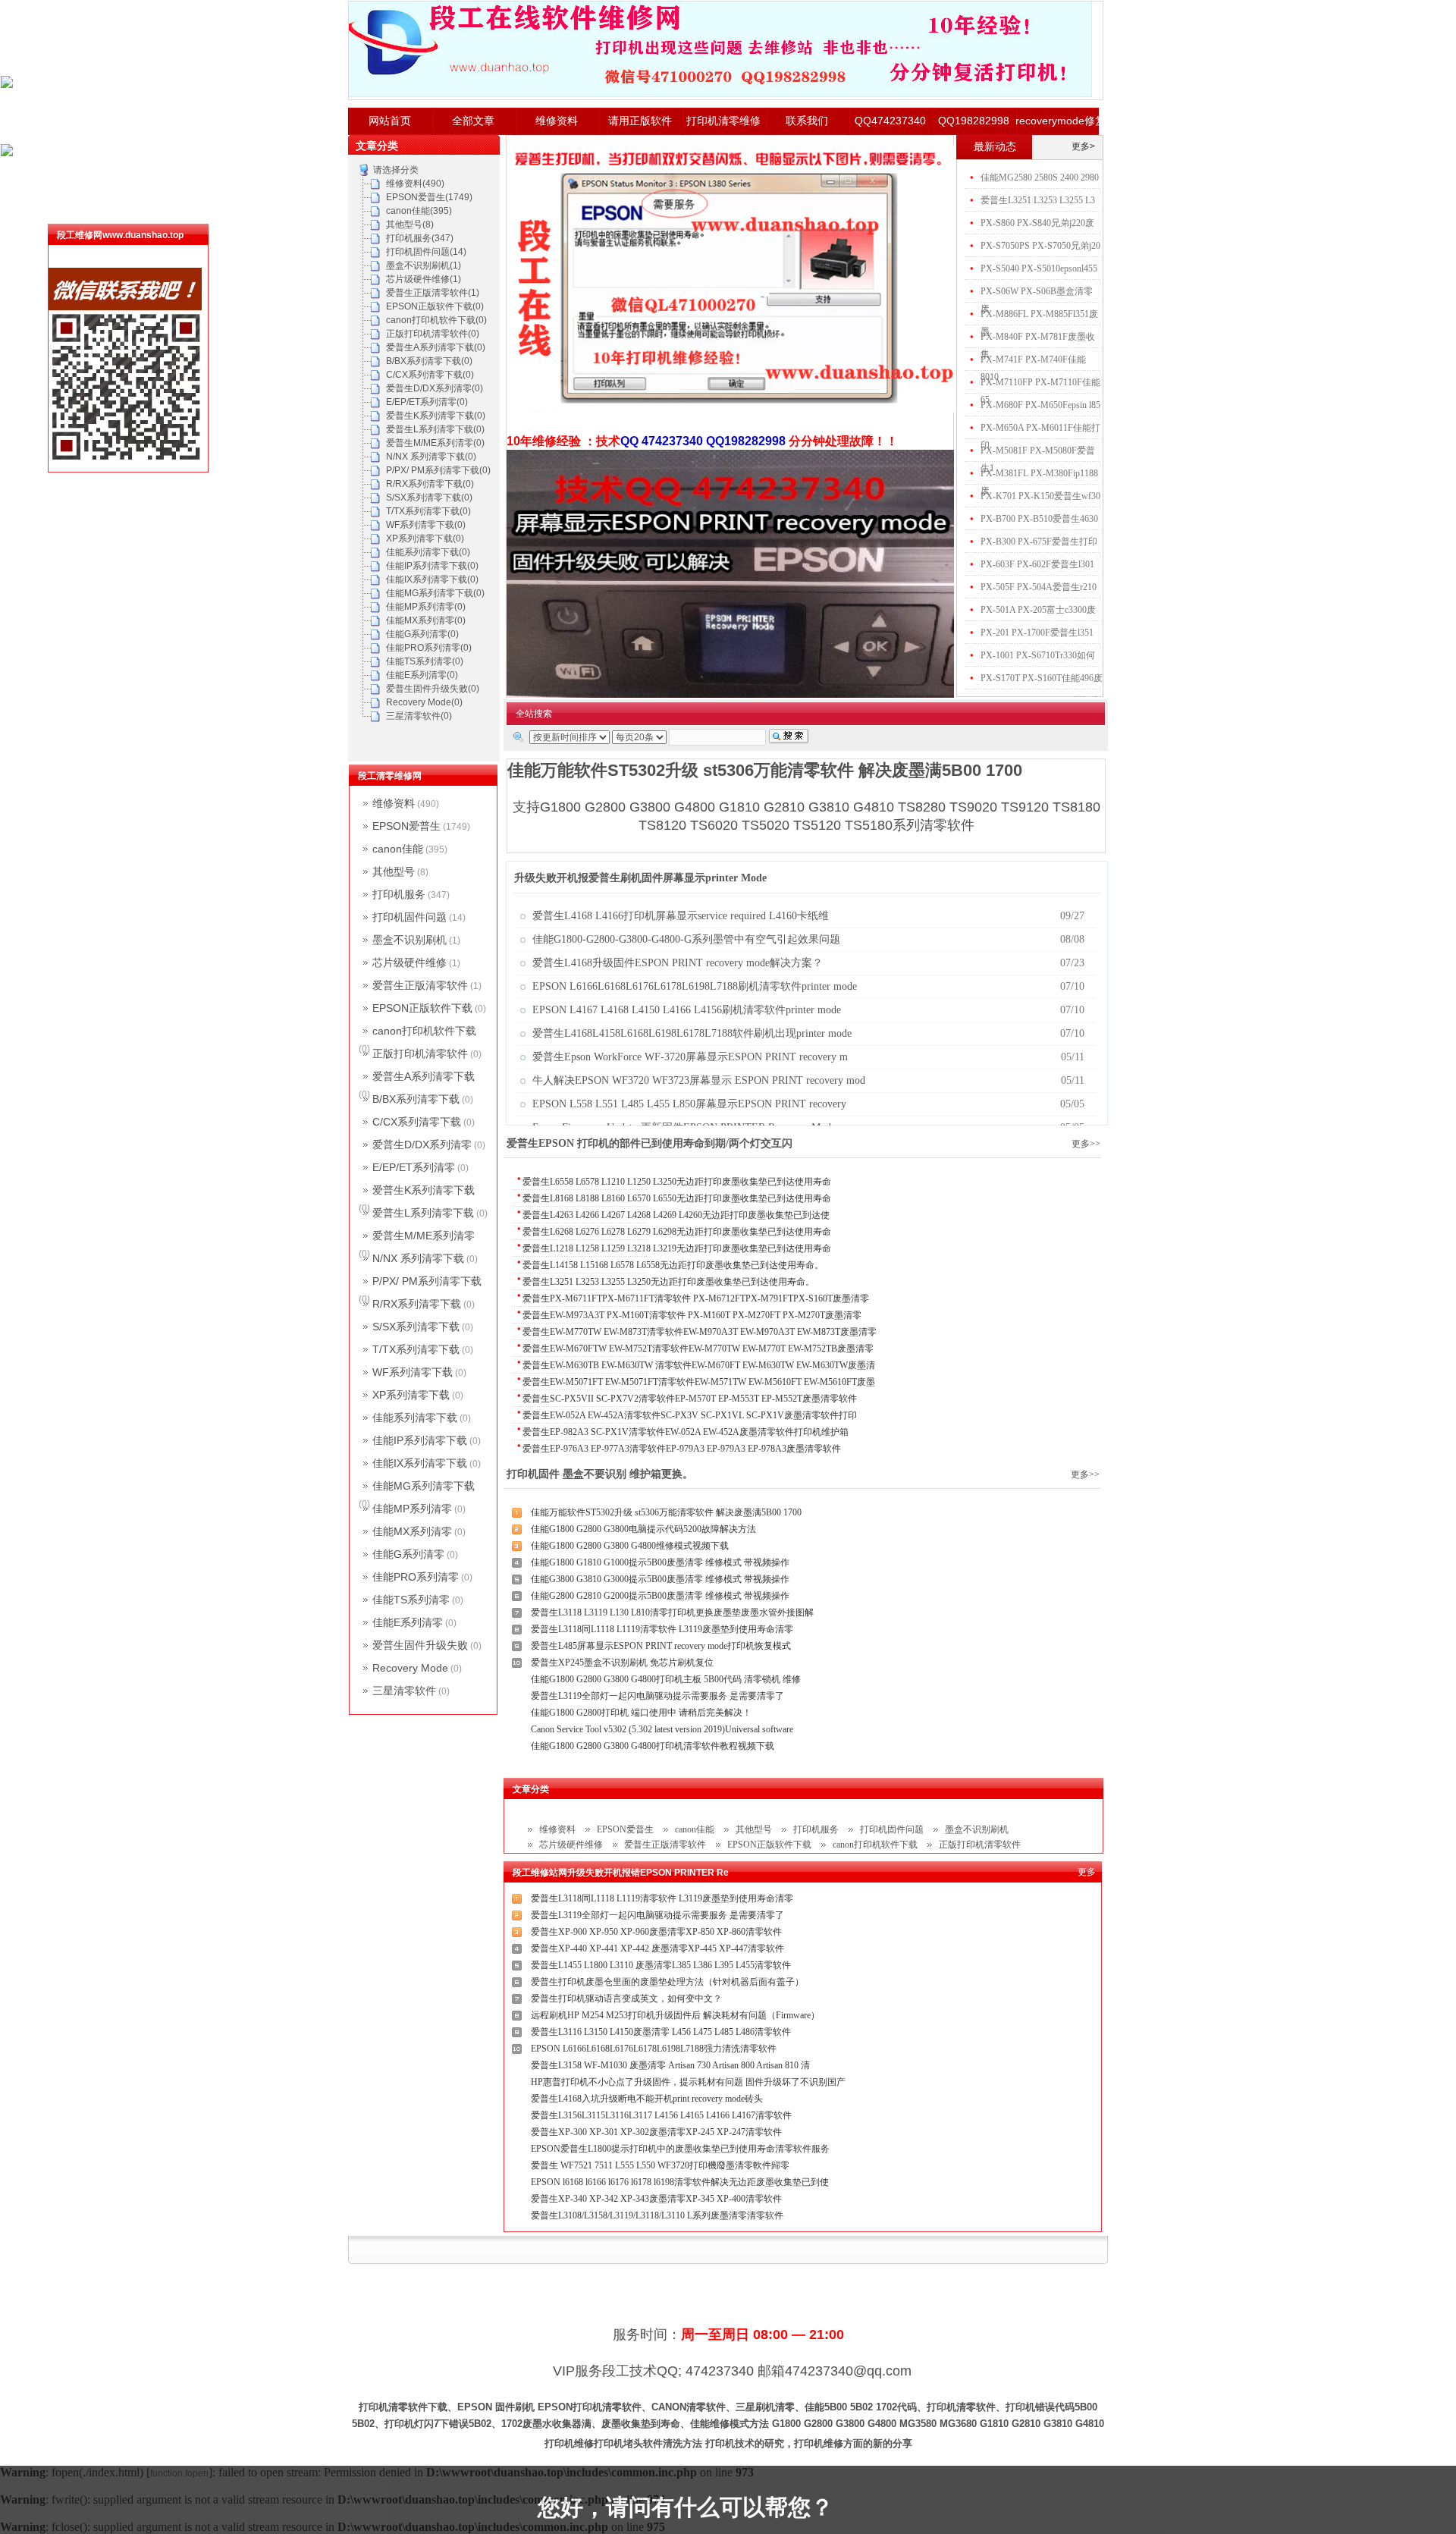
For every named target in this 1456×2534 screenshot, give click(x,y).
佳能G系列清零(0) (422, 634)
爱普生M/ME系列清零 (424, 1236)
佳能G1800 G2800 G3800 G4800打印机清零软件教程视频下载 (653, 1746)
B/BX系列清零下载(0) (429, 361)
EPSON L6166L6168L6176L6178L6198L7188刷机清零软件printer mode (695, 986)
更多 (1087, 1872)
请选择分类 (396, 170)
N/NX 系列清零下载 (418, 1258)
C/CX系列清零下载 (417, 1122)
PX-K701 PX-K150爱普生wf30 (1040, 496)
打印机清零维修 (723, 121)
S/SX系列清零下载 (416, 1327)
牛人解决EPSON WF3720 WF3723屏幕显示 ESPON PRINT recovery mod (699, 1080)
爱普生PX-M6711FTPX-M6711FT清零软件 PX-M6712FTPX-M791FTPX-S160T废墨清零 (696, 1298)
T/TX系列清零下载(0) (428, 511)
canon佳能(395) (419, 211)
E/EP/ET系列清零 (414, 1167)
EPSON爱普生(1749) (429, 197)
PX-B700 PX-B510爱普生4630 (1039, 519)
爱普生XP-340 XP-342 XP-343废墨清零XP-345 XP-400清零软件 (656, 2199)
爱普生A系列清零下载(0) (436, 347)
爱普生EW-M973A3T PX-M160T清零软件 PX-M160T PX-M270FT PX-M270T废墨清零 (692, 1315)
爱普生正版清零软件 (665, 1845)
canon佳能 (695, 1829)
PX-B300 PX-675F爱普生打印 (1039, 542)
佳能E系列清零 (408, 1622)
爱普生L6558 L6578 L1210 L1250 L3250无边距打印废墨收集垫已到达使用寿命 (677, 1182)
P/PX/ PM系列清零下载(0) (438, 470)
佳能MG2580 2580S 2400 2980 (1040, 177)
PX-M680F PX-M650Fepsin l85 (1040, 405)
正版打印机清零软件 (980, 1845)
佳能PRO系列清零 (416, 1577)
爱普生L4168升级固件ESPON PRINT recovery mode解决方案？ (678, 963)
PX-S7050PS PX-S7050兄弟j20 (1040, 246)
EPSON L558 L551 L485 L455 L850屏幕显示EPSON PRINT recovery (689, 1104)
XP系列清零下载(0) (425, 539)
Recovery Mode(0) (424, 702)
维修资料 (557, 121)
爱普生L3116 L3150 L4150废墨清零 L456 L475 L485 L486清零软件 (661, 2032)
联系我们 (807, 121)
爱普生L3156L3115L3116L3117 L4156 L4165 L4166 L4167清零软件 (661, 2115)
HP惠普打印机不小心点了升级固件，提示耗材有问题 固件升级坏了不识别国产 (688, 2082)
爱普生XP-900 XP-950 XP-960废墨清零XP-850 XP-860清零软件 (656, 1932)
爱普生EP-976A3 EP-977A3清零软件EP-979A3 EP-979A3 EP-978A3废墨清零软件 (682, 1449)
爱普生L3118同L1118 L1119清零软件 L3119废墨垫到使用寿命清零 (662, 1629)
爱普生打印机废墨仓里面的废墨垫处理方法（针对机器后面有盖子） (667, 1982)
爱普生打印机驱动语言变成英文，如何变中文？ (626, 1999)
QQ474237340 (890, 121)
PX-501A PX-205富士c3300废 (1038, 610)
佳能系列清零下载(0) (428, 552)
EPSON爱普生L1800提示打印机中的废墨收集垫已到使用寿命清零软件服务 (680, 2149)
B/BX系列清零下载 (416, 1099)
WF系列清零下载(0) (426, 525)
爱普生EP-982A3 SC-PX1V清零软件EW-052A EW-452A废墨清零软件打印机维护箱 (686, 1432)
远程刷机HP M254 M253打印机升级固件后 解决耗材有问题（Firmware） (675, 2015)
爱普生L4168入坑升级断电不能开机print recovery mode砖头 (647, 2099)
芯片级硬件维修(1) (424, 279)
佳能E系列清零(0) (422, 675)
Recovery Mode (410, 1668)
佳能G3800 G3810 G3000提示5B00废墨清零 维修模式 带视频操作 (660, 1579)
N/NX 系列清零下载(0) (431, 457)
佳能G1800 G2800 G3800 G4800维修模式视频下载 (630, 1546)
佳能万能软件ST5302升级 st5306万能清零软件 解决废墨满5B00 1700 (666, 1512)
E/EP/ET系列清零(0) (427, 402)
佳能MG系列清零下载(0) (435, 593)
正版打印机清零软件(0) (433, 334)
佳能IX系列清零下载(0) (432, 579)
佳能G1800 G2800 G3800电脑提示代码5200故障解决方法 (643, 1529)
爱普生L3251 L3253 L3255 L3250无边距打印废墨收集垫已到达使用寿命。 (668, 1282)
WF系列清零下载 (413, 1372)
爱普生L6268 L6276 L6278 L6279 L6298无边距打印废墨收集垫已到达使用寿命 (677, 1232)
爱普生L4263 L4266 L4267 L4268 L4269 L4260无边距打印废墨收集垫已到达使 (676, 1215)
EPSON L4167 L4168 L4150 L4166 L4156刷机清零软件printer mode (687, 1010)
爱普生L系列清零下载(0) (435, 429)
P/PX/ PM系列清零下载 (427, 1281)
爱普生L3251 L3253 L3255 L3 (1038, 200)
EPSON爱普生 (625, 1829)
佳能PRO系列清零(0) (429, 648)
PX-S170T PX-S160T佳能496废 (1042, 678)
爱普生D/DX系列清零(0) (435, 388)
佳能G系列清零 (408, 1554)
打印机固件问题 (892, 1829)
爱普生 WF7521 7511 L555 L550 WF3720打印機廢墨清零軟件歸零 (660, 2165)
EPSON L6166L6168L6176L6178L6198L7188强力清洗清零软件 (654, 2049)
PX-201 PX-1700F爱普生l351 (1037, 633)
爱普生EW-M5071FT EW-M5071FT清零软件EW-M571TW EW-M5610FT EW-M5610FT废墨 (699, 1382)
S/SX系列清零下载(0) (429, 498)
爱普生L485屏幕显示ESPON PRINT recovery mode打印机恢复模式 (661, 1646)
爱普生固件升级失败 (420, 1645)
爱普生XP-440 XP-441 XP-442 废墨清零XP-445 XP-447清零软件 (657, 1948)
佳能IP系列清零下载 (420, 1440)
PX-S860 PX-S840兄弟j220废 (1037, 223)
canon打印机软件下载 (875, 1845)
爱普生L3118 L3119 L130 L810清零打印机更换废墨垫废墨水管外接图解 (672, 1612)
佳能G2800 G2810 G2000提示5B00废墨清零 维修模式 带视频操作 (660, 1596)
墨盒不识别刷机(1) (424, 265)
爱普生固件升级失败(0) (433, 689)
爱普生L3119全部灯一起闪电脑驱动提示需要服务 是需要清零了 (657, 1696)
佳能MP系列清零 (412, 1509)
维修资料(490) (415, 184)
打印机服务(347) (420, 238)
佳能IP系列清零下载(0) (432, 566)
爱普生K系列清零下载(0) (436, 416)
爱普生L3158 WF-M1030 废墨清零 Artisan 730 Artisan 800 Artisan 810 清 (670, 2065)
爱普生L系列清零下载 (423, 1213)
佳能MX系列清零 (412, 1531)
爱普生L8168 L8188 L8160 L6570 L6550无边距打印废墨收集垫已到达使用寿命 (677, 1198)
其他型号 (754, 1829)
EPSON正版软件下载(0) (435, 306)
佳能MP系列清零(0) (426, 607)
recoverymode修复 (1057, 121)
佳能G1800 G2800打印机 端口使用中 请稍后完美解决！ (641, 1713)
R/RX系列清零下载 (417, 1304)
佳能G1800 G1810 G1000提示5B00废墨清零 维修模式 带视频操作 (660, 1562)
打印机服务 (816, 1829)
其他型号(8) (410, 225)
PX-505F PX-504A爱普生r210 (1039, 587)
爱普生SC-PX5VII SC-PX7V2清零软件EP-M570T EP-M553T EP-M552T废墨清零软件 (690, 1399)
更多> (1083, 146)
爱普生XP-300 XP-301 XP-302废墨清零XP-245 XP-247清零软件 (656, 2132)
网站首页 (390, 121)
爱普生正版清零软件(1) (433, 293)
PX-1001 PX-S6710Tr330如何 (1038, 655)
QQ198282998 (974, 121)
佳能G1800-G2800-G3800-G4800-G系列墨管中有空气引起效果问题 (686, 939)
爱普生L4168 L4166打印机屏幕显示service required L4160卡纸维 (681, 916)
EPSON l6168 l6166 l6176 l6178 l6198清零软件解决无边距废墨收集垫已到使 (680, 2182)
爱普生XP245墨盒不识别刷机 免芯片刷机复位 (622, 1663)
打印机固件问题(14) (426, 252)
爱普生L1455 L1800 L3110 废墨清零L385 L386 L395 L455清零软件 (661, 1965)
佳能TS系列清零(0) (425, 661)
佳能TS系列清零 (411, 1600)
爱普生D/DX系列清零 (422, 1145)
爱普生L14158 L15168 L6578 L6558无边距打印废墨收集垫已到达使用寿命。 (673, 1265)
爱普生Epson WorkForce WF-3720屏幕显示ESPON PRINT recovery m (690, 1057)
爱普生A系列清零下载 (424, 1076)
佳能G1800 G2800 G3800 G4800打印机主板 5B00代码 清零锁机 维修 (666, 1679)
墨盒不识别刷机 (977, 1829)
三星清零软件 (404, 1691)
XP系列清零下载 (411, 1395)
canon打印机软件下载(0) (436, 320)
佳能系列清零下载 (415, 1418)
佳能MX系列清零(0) (426, 620)
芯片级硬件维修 (571, 1845)
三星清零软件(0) (419, 716)
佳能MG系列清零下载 (424, 1486)
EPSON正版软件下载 (769, 1845)
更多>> (1086, 1144)
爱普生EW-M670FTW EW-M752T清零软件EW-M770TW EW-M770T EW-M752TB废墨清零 (698, 1349)
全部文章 (473, 121)
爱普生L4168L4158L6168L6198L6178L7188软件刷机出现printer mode (692, 1033)
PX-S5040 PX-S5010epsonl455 (1039, 268)
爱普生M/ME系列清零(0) (435, 443)
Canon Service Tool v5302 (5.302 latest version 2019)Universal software (662, 1729)
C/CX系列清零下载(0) (430, 375)
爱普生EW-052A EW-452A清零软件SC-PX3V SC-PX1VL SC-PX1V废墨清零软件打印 (690, 1415)
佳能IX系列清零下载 (420, 1463)
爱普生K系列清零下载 (424, 1190)
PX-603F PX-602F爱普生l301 (1037, 564)
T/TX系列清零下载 (416, 1349)
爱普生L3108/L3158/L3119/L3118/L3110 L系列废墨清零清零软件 (657, 2215)
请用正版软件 (640, 121)
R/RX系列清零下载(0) (430, 484)
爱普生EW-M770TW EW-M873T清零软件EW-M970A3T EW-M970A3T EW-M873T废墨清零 (700, 1332)
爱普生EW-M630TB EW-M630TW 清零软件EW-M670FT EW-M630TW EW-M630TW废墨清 (699, 1365)
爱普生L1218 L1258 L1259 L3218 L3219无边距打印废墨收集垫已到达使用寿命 (677, 1248)
